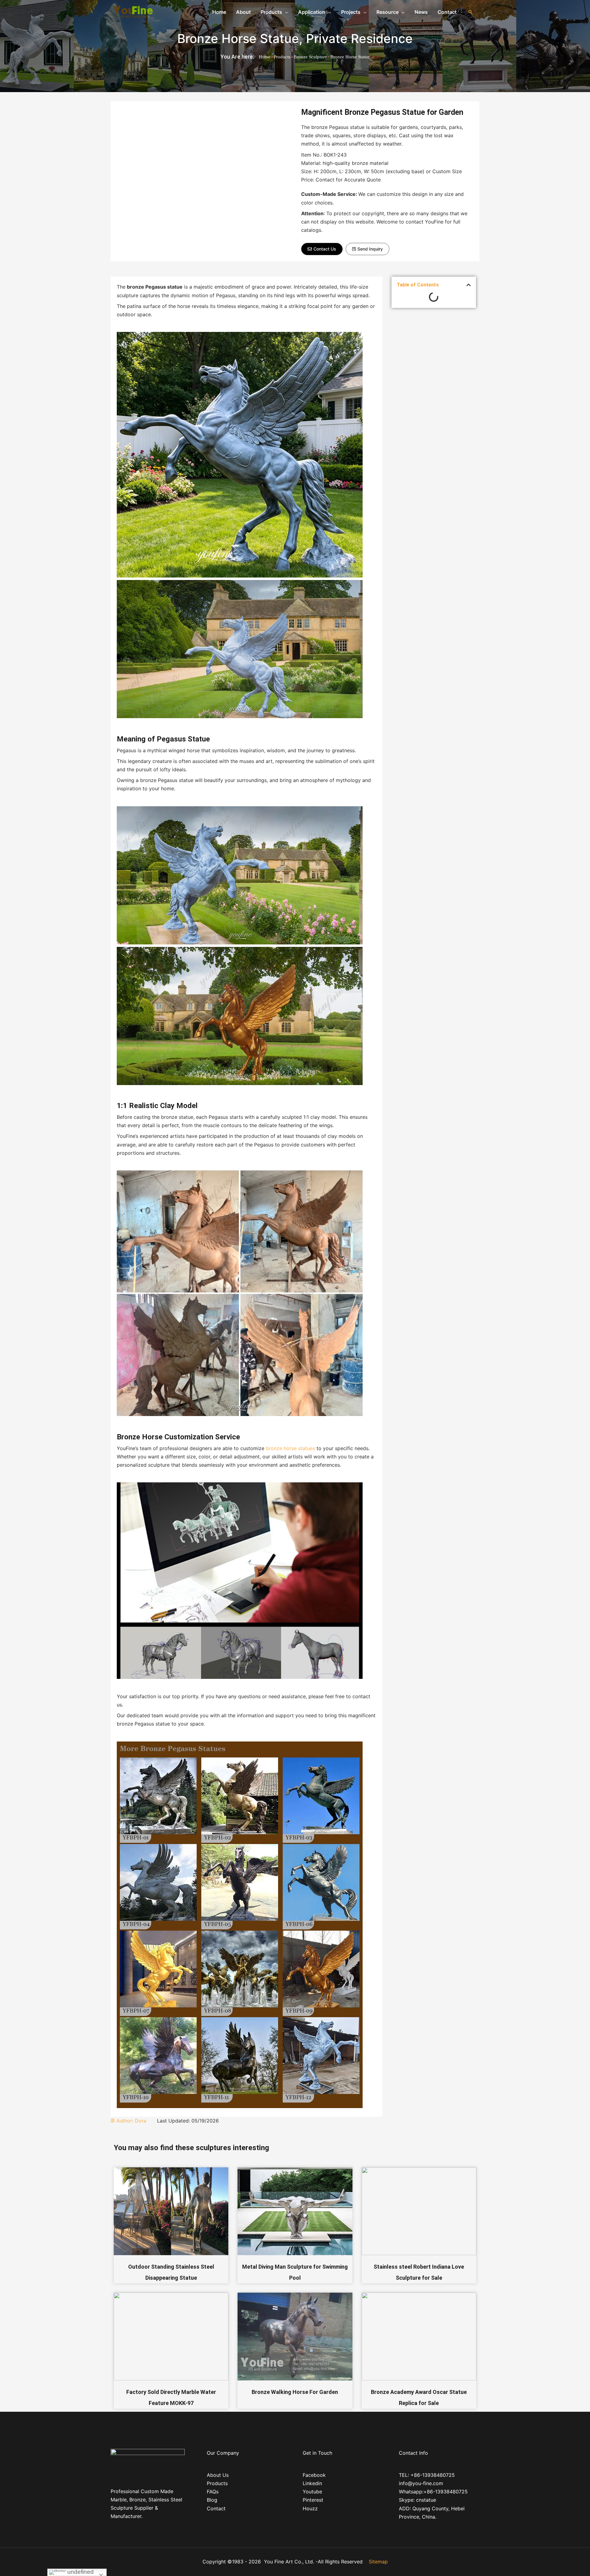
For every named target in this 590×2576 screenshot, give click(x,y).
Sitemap (378, 2562)
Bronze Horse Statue (238, 39)
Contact (216, 2508)
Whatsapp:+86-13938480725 (433, 2492)
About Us (218, 2475)
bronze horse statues (290, 1448)
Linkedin (312, 2483)
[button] (322, 249)
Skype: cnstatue (417, 2500)
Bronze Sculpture (310, 57)
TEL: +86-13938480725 (427, 2475)
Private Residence (359, 39)
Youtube (312, 2492)
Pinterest (313, 2500)
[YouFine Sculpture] (132, 11)
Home (265, 57)
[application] (285, 12)
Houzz (310, 2508)
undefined (80, 2572)
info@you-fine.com (421, 2483)
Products (282, 57)
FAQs (213, 2492)
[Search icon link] (470, 12)
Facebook (314, 2475)
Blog (212, 2500)
